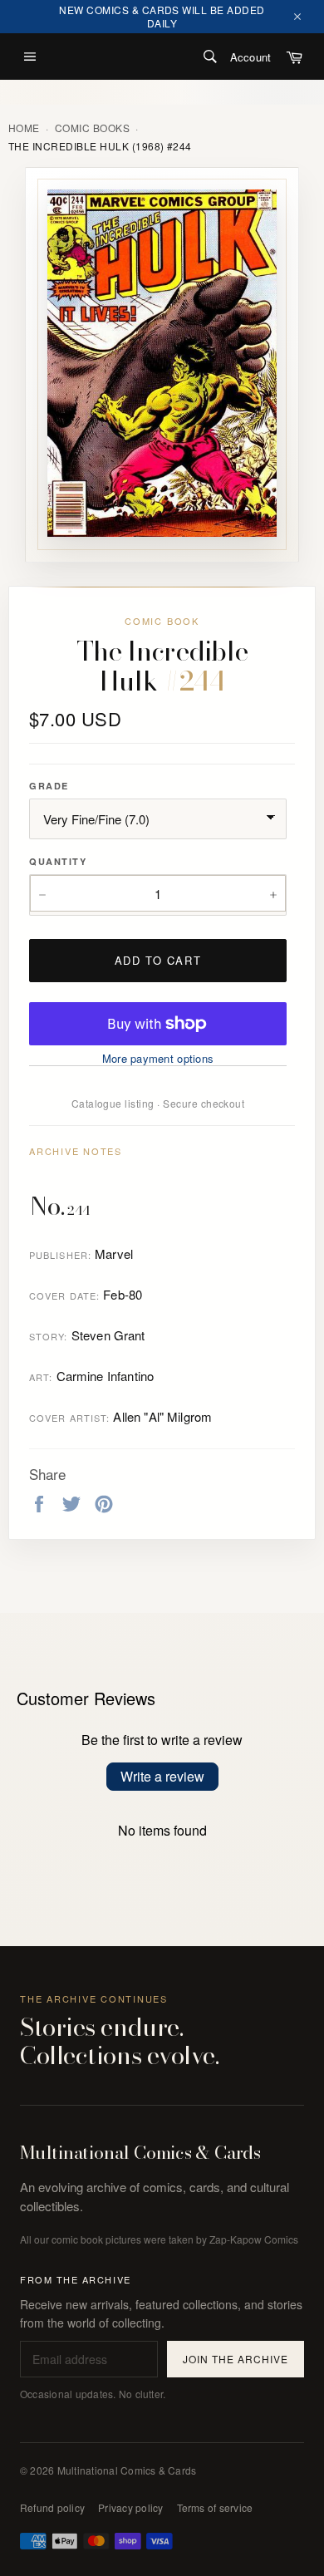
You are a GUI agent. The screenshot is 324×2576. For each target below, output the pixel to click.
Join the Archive (235, 2359)
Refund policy (52, 2507)
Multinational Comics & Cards (140, 2153)
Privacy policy (130, 2507)
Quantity (58, 861)
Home (24, 128)
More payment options (158, 1059)
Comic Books (92, 128)
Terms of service (215, 2507)
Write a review (162, 1776)
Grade (49, 786)
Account (250, 57)
